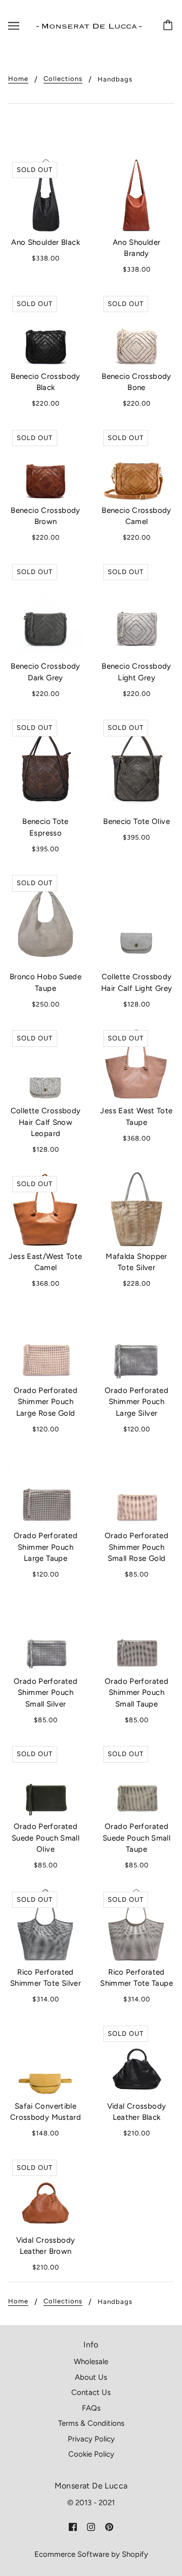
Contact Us (91, 2392)
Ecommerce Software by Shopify (91, 2554)
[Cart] (169, 26)
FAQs (91, 2408)
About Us (91, 2377)
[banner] (89, 26)
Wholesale (91, 2362)
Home (18, 79)
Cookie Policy (91, 2454)
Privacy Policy (91, 2439)
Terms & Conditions (91, 2423)
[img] (73, 2527)
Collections (63, 79)
